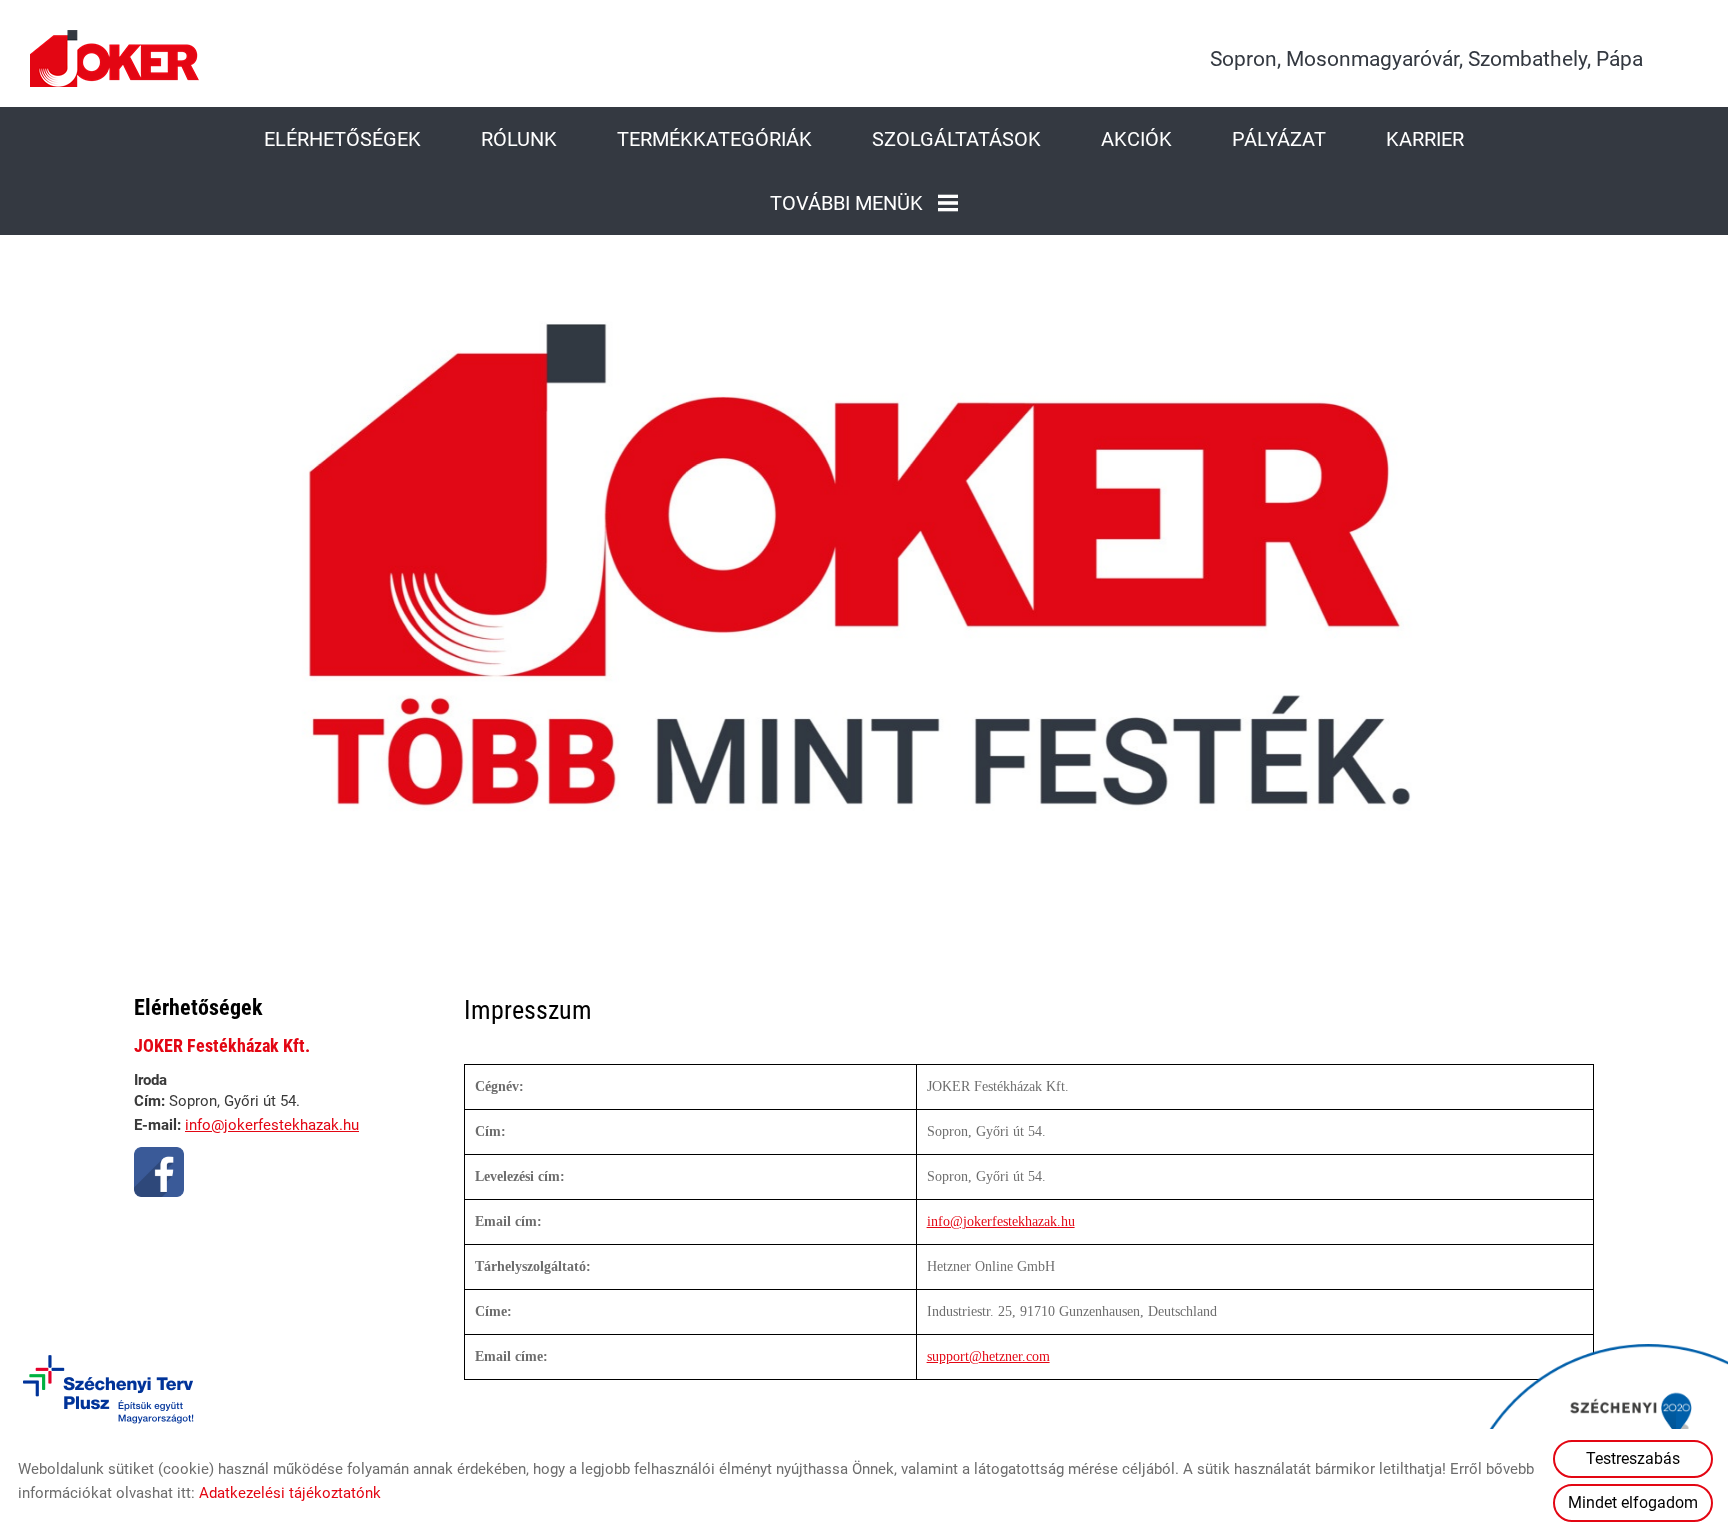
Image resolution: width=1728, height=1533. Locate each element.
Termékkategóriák (714, 139)
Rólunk (519, 139)
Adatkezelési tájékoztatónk (290, 1493)
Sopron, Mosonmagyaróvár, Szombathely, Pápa (1426, 59)
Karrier (1425, 139)
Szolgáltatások (956, 139)
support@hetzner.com (988, 1356)
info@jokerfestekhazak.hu (272, 1125)
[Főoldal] (114, 58)
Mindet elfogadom (1633, 1502)
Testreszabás (1633, 1458)
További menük (846, 203)
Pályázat (1279, 139)
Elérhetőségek (342, 139)
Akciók (1136, 139)
